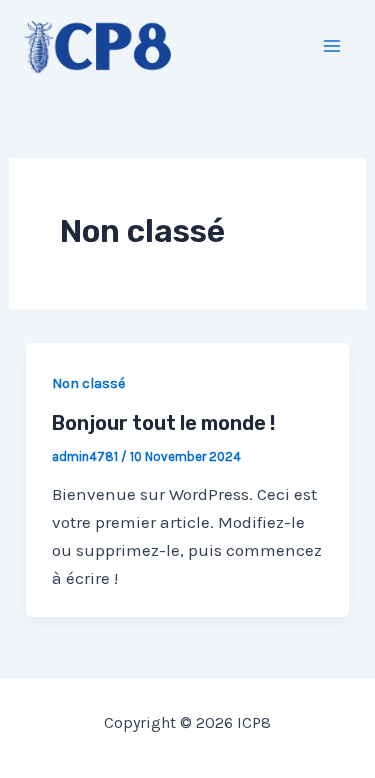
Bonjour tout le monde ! (163, 423)
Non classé (88, 383)
